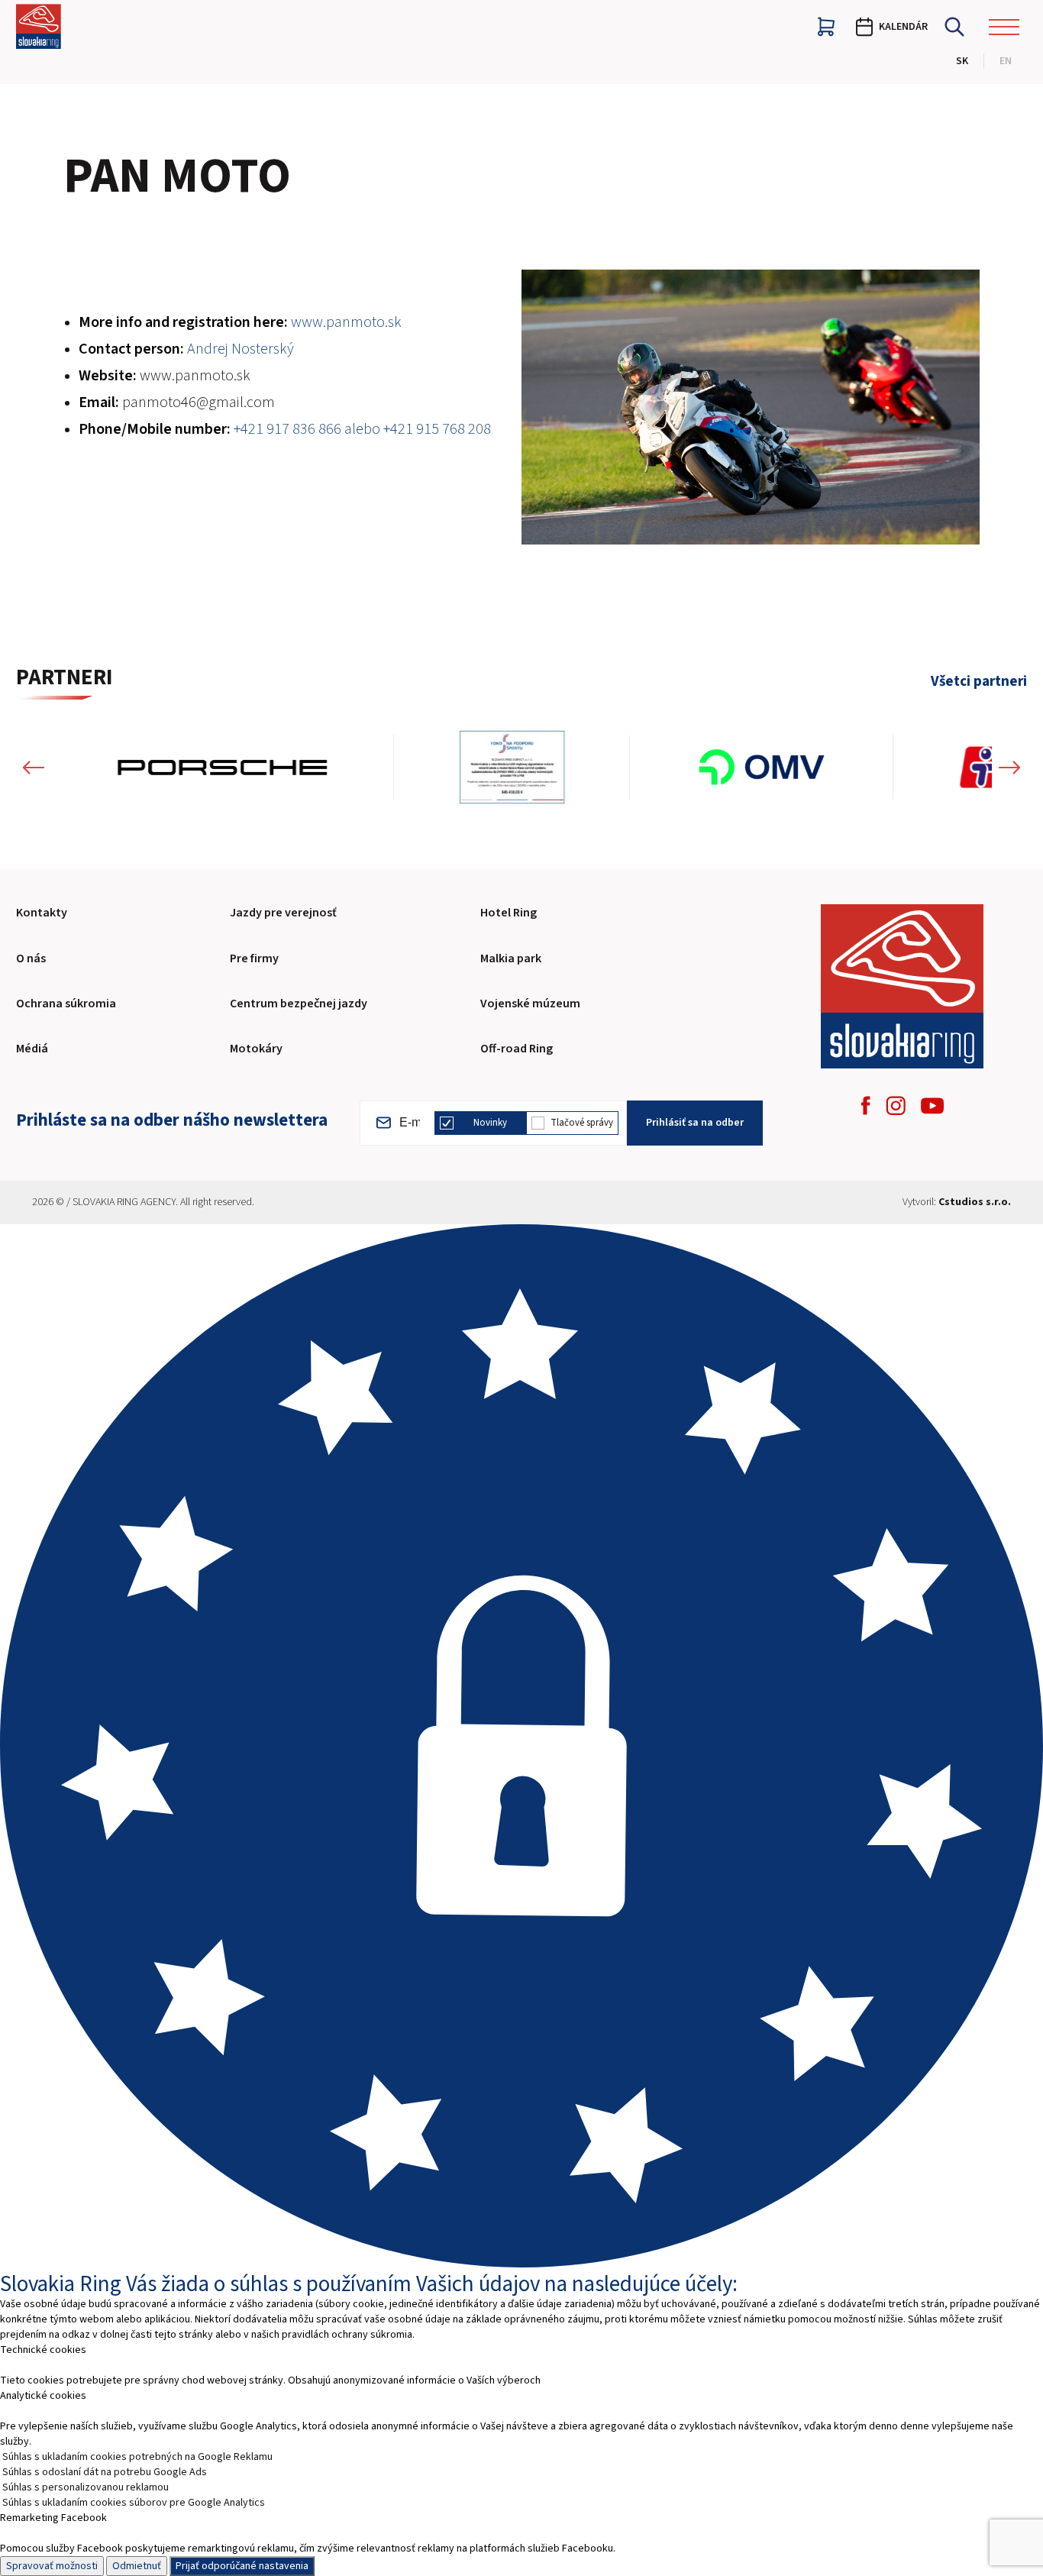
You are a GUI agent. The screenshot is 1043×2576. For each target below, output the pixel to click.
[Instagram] (896, 1105)
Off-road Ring (517, 1049)
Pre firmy (254, 958)
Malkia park (511, 958)
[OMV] (502, 767)
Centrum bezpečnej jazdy (299, 1004)
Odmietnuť (137, 2566)
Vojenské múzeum (530, 1004)
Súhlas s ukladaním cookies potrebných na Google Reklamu (137, 2457)
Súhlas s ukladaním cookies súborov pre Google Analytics (134, 2503)
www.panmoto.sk (195, 376)
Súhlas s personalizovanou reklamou (86, 2487)
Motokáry (256, 1049)
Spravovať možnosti (52, 2566)
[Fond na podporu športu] (252, 767)
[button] (34, 767)
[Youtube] (932, 1106)
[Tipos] (805, 767)
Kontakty (42, 913)
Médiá (32, 1049)
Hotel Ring (509, 913)
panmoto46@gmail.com (199, 402)
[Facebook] (866, 1105)
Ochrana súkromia (66, 1004)
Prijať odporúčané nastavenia (242, 2566)
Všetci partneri (979, 682)
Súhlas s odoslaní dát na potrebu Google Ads (105, 2472)
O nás (31, 958)
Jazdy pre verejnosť (283, 913)
